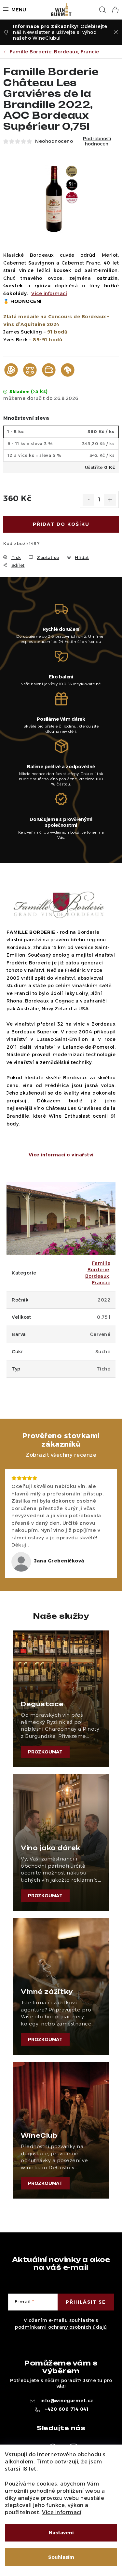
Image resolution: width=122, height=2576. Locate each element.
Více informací (62, 2512)
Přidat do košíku (61, 524)
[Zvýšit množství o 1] (110, 500)
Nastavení (61, 2533)
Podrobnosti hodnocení (97, 142)
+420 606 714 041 (67, 2409)
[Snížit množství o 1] (88, 500)
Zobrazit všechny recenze (61, 1455)
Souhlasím (61, 2557)
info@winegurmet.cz (67, 2401)
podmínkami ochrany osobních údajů (61, 2327)
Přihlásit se (86, 2302)
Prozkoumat (45, 1752)
